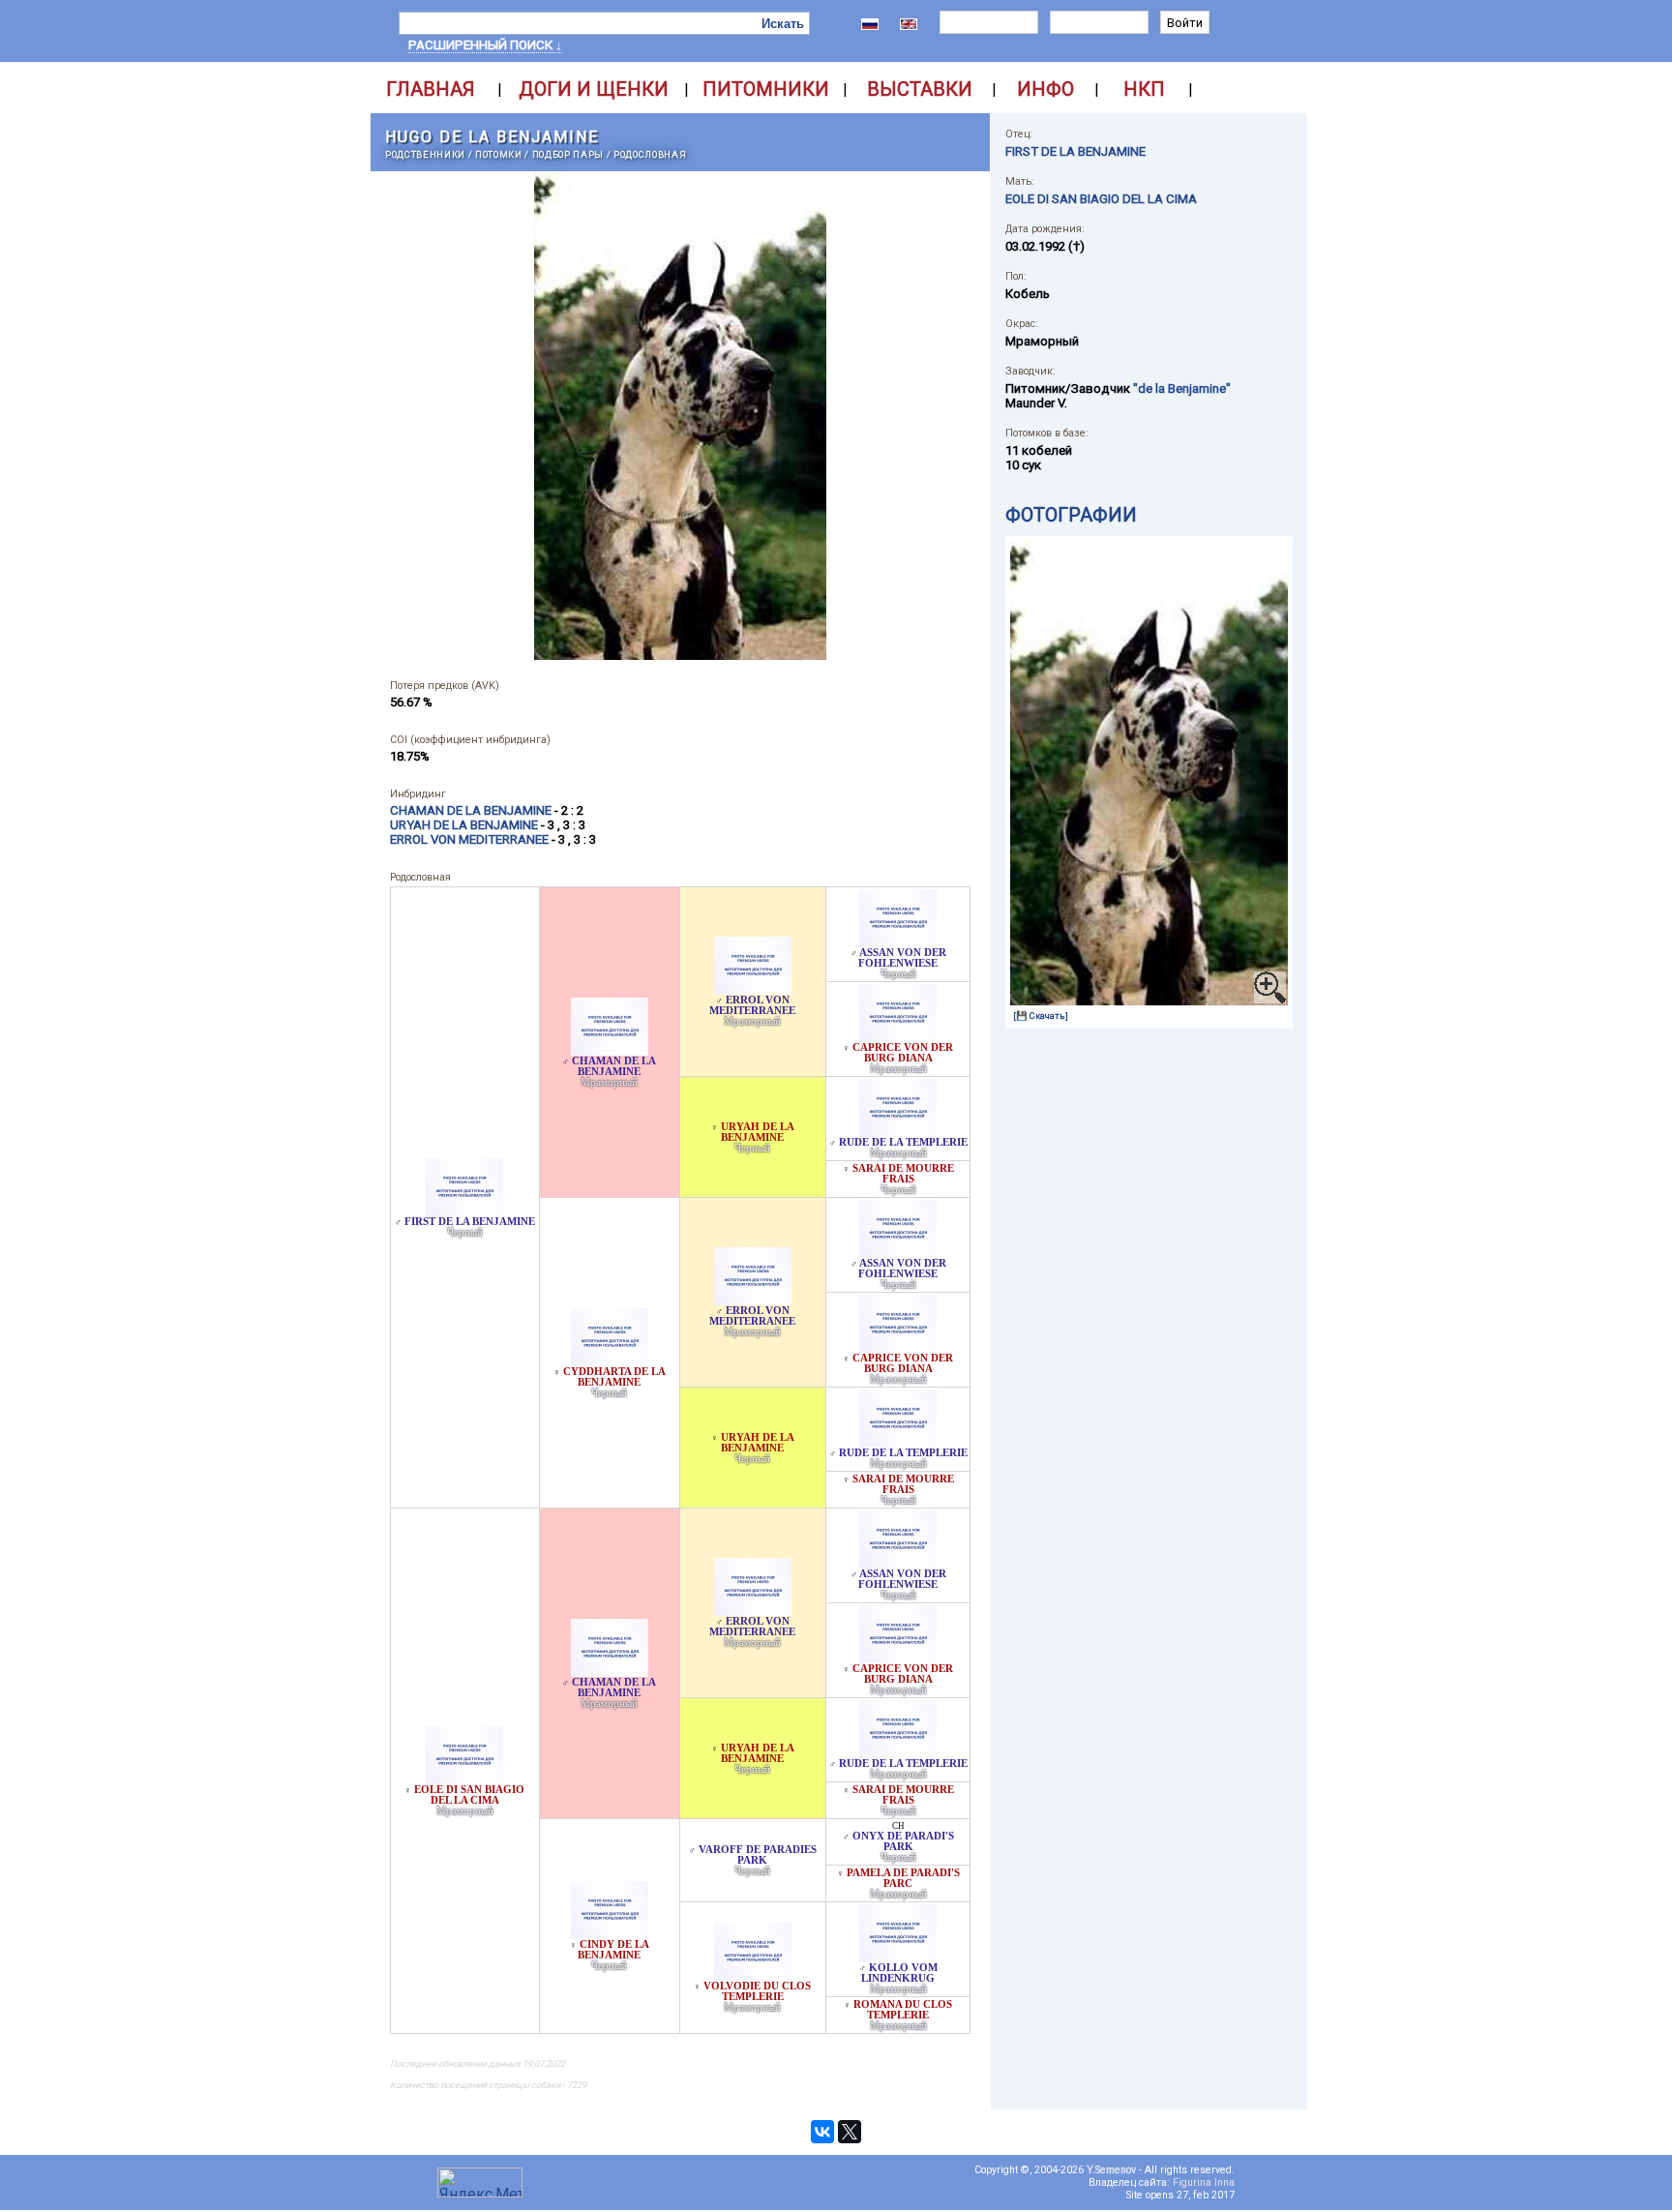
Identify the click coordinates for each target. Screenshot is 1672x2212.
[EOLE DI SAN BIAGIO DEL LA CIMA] (464, 1779)
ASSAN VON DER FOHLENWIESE (902, 958)
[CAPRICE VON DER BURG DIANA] (898, 1037)
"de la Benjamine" (1182, 389)
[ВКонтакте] (822, 2132)
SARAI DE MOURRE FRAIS (903, 1174)
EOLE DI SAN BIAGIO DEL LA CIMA (469, 1795)
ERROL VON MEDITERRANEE (752, 1005)
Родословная (650, 154)
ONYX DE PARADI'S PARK (903, 1841)
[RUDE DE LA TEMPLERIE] (898, 1132)
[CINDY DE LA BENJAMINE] (610, 1934)
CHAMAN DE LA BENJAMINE (614, 1066)
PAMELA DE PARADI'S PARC (903, 1878)
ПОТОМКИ (499, 154)
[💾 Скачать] (1041, 1016)
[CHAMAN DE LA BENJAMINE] (610, 1050)
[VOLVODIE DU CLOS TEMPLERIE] (753, 1975)
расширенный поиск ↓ (485, 45)
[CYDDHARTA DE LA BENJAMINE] (610, 1361)
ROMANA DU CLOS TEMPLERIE (903, 2010)
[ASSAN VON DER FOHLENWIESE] (898, 942)
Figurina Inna (1204, 2182)
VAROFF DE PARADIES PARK (758, 1855)
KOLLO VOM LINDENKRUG (899, 1973)
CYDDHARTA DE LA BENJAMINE (614, 1377)
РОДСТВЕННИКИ (425, 154)
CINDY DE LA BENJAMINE (613, 1950)
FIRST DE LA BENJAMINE (470, 1222)
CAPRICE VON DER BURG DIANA (903, 1053)
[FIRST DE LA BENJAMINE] (464, 1211)
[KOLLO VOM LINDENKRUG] (898, 1957)
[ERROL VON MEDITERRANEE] (753, 989)
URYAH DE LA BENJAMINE (758, 1132)
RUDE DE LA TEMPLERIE (903, 1142)
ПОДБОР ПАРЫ (568, 154)
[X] (850, 2132)
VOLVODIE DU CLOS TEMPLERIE (757, 1991)
